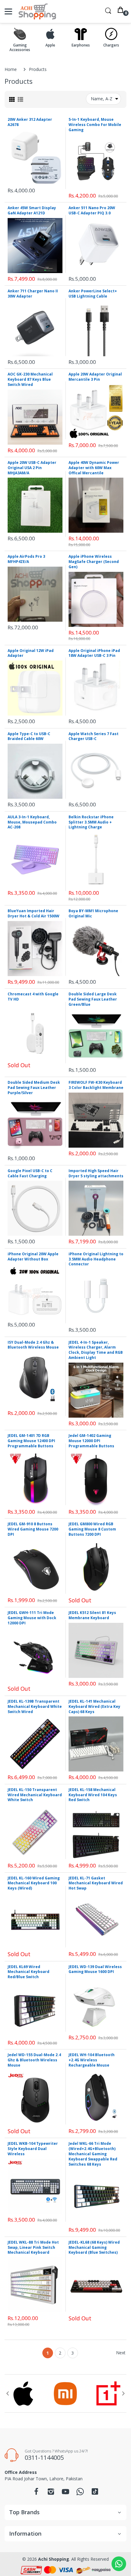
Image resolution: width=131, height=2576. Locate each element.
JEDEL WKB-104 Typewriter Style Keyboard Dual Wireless (33, 2149)
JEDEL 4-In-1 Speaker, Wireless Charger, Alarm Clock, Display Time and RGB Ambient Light (96, 1350)
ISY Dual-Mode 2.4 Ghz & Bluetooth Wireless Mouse (33, 1345)
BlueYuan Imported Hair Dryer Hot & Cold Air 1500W (34, 913)
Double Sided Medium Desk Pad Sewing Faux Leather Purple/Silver (34, 1088)
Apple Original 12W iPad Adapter (31, 653)
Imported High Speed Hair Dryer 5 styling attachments (96, 1173)
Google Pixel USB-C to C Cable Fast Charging (30, 1173)
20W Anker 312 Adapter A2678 (30, 122)
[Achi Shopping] (37, 11)
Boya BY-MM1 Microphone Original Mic (93, 913)
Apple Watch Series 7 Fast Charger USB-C (94, 736)
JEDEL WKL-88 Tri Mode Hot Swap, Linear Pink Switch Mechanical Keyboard (33, 2247)
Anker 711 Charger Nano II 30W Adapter (33, 294)
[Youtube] (65, 2493)
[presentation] (8, 2393)
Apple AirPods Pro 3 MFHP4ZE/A (26, 559)
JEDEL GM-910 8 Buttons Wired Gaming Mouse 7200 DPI (33, 1529)
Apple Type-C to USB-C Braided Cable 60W (29, 736)
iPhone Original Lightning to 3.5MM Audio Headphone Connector (96, 1259)
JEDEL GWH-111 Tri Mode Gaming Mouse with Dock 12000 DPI (32, 1618)
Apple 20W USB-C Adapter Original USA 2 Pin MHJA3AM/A (32, 468)
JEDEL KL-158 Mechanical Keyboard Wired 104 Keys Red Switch (93, 1795)
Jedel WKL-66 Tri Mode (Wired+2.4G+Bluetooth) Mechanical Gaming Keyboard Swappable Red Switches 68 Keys (93, 2154)
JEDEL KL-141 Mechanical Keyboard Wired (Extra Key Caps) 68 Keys (94, 1706)
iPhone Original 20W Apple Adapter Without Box (33, 1257)
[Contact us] (119, 2564)
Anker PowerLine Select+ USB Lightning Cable (93, 294)
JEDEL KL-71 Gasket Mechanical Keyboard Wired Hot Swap (96, 1883)
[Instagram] (51, 2493)
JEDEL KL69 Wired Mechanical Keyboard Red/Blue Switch (28, 1972)
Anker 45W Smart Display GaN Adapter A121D (32, 210)
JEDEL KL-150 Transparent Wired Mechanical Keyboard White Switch (35, 1795)
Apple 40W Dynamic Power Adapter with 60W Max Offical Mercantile (94, 468)
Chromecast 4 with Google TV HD (33, 997)
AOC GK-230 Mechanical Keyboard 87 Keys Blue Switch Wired (30, 379)
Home (11, 69)
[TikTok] (95, 2493)
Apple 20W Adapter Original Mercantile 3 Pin (95, 377)
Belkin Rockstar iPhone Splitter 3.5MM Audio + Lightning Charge (91, 822)
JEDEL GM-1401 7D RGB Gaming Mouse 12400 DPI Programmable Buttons (31, 1441)
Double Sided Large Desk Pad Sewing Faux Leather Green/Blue (93, 999)
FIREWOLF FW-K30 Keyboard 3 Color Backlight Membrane (96, 1085)
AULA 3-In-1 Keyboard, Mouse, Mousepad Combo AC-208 (32, 822)
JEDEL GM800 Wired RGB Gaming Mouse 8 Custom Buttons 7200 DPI (92, 1529)
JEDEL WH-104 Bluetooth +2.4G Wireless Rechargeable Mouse (92, 2060)
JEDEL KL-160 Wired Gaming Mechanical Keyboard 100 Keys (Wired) (34, 1883)
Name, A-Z (102, 99)
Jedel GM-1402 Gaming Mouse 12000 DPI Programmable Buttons (91, 1441)
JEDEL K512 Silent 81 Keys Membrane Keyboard (92, 1615)
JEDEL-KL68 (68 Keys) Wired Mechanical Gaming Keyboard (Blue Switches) (94, 2247)
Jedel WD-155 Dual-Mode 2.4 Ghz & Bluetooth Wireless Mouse (34, 2060)
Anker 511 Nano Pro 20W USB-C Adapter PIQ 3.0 (92, 210)
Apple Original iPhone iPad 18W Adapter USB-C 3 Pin (94, 653)
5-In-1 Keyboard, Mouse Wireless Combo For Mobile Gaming (95, 125)
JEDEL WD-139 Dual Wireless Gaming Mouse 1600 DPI (95, 1969)
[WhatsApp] (80, 2493)
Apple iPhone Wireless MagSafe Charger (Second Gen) (94, 562)
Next (121, 2353)
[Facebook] (36, 2493)
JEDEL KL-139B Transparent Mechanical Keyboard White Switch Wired (35, 1706)
